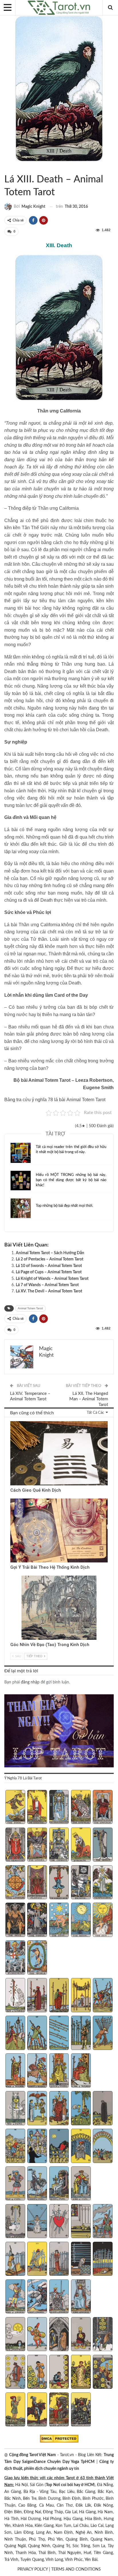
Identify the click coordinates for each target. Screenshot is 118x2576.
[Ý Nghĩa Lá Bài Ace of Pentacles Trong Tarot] (15, 2335)
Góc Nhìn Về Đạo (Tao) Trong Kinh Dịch (50, 1645)
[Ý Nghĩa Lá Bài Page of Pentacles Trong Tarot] (15, 2410)
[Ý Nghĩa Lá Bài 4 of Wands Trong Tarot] (81, 1996)
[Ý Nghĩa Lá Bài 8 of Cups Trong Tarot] (59, 2146)
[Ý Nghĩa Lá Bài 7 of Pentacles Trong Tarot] (37, 2372)
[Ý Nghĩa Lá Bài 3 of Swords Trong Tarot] (59, 2222)
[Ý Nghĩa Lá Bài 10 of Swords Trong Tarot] (103, 2259)
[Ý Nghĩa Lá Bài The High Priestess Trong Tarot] (59, 1808)
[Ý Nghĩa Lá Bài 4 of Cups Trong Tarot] (81, 2109)
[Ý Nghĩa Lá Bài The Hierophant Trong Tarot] (15, 1845)
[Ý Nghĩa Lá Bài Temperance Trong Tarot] (103, 1883)
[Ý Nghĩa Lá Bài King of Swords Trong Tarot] (81, 2297)
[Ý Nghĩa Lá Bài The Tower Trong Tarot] (37, 1920)
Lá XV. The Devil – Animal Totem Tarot (49, 1291)
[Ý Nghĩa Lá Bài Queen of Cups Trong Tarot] (59, 2184)
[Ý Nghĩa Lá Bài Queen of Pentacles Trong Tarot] (59, 2410)
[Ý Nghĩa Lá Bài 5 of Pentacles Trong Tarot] (103, 2335)
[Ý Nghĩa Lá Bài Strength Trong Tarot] (81, 1845)
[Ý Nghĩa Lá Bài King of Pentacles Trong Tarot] (81, 2410)
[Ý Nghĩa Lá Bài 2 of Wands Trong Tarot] (37, 1996)
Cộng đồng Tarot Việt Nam (33, 2455)
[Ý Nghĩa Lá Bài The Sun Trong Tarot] (103, 1920)
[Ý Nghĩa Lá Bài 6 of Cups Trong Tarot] (15, 2146)
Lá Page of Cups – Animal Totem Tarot (49, 1272)
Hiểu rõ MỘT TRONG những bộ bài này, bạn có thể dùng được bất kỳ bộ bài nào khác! (71, 1180)
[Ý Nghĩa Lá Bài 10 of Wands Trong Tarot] (103, 2033)
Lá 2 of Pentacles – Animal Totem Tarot (50, 1259)
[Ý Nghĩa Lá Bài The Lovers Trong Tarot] (37, 1845)
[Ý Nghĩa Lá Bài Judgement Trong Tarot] (15, 1958)
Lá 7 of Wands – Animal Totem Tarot (47, 1285)
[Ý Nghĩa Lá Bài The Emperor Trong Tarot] (103, 1808)
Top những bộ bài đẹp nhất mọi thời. (64, 1206)
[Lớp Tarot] (59, 1731)
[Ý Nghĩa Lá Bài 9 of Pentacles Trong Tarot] (81, 2372)
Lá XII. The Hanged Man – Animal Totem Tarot (89, 1399)
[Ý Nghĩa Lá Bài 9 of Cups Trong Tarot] (81, 2146)
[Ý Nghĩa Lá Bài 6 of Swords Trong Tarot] (15, 2259)
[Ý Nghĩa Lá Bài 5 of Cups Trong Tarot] (103, 2109)
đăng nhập (30, 1682)
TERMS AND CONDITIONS (76, 2569)
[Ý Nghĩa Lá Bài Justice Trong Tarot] (37, 1883)
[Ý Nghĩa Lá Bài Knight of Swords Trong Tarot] (37, 2297)
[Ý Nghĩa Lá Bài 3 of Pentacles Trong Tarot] (59, 2335)
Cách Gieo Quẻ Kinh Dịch (36, 1490)
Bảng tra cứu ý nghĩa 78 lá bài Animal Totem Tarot (55, 1100)
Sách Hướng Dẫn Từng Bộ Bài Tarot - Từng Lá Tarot (6, 168)
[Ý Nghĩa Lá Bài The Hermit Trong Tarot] (103, 1845)
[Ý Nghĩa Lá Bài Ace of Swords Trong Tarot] (15, 2222)
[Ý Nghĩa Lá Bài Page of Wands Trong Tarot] (15, 2071)
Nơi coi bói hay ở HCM (74, 2485)
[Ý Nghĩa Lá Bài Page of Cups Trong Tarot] (15, 2184)
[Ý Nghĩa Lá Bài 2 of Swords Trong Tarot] (37, 2222)
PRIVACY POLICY (33, 2569)
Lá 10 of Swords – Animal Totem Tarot (49, 1266)
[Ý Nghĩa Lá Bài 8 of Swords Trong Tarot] (59, 2259)
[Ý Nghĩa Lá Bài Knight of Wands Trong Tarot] (37, 2071)
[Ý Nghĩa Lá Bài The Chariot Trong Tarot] (59, 1845)
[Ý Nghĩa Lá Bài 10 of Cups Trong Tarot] (103, 2146)
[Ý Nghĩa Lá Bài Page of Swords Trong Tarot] (15, 2297)
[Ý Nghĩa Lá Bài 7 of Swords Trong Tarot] (37, 2259)
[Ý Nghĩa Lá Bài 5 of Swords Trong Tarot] (103, 2222)
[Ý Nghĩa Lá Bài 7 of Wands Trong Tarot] (37, 2033)
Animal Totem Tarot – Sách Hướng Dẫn (50, 1253)
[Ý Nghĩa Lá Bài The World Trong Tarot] (37, 1958)
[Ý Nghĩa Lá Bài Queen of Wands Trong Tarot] (59, 2071)
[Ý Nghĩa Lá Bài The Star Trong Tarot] (59, 1920)
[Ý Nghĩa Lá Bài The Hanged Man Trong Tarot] (59, 1883)
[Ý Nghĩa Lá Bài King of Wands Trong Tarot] (81, 2071)
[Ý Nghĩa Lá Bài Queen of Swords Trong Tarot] (59, 2297)
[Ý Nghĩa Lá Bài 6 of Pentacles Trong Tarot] (15, 2372)
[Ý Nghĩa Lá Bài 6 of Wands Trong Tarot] (15, 2033)
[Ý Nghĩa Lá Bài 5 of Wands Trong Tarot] (103, 1996)
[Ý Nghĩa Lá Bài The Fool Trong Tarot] (15, 1808)
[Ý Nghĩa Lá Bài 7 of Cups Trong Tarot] (37, 2146)
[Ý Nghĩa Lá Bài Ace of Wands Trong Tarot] (15, 1996)
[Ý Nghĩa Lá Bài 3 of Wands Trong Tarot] (59, 1996)
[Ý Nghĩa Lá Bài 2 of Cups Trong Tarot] (37, 2109)
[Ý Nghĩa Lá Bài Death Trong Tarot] (81, 1883)
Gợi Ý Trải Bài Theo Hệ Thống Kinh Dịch (50, 1567)
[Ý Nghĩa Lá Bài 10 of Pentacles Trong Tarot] (103, 2372)
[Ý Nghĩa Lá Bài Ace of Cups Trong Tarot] (15, 2109)
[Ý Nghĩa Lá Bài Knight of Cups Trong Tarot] (37, 2184)
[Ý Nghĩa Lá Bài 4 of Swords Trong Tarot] (81, 2222)
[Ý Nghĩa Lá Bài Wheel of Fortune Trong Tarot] (15, 1883)
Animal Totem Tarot (11, 168)
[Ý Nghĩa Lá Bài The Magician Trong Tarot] (37, 1808)
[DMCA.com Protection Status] (59, 2439)
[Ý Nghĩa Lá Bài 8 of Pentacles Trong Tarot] (59, 2372)
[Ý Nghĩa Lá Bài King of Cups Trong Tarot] (81, 2184)
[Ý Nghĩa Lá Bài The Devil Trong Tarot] (15, 1920)
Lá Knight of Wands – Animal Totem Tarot (52, 1279)
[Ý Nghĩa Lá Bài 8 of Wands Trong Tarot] (59, 2033)
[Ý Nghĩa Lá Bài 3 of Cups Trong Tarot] (59, 2109)
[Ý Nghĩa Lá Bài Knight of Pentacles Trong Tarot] (37, 2410)
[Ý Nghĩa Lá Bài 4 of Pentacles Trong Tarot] (81, 2335)
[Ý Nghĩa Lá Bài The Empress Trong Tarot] (81, 1808)
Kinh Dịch (12, 1422)
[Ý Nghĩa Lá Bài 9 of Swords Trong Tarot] (81, 2259)
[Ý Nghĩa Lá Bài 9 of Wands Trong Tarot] (81, 2033)
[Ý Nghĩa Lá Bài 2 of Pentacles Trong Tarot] (37, 2335)
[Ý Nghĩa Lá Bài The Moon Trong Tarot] (81, 1920)
